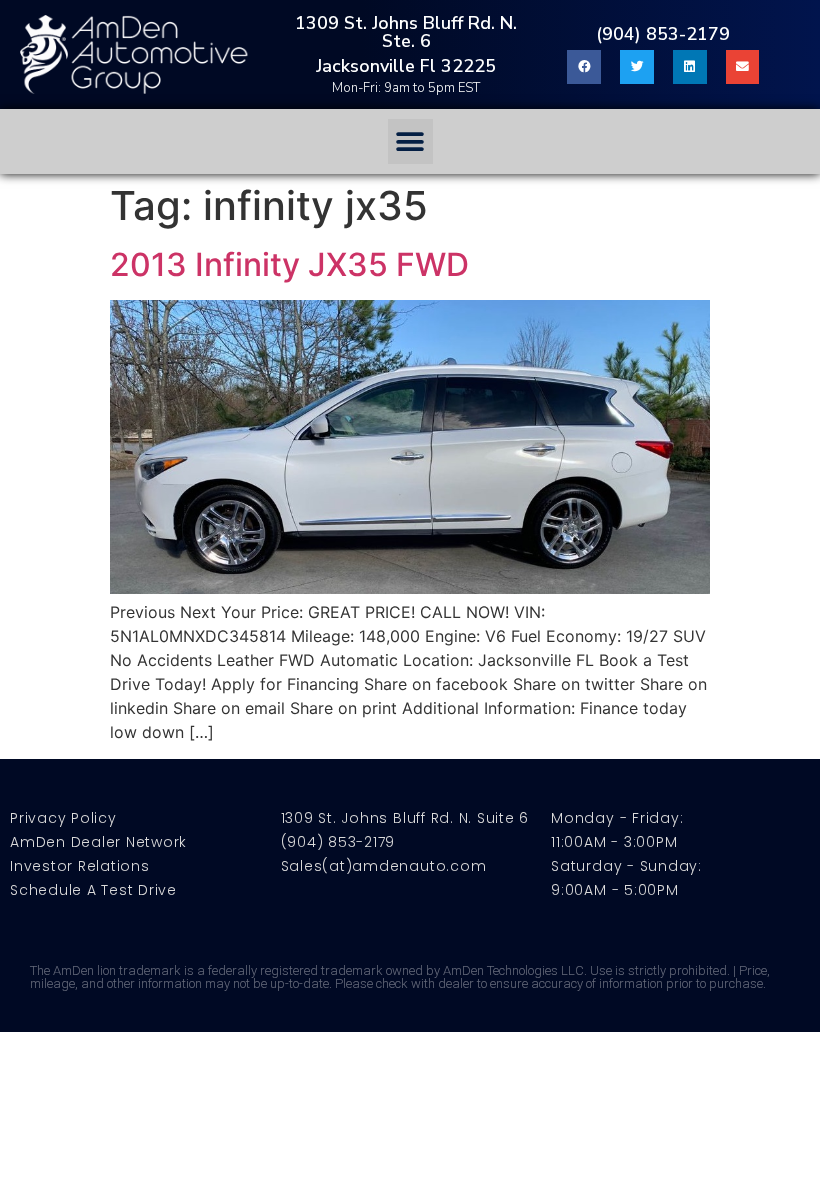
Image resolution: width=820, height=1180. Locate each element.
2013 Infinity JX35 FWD (289, 264)
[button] (410, 141)
